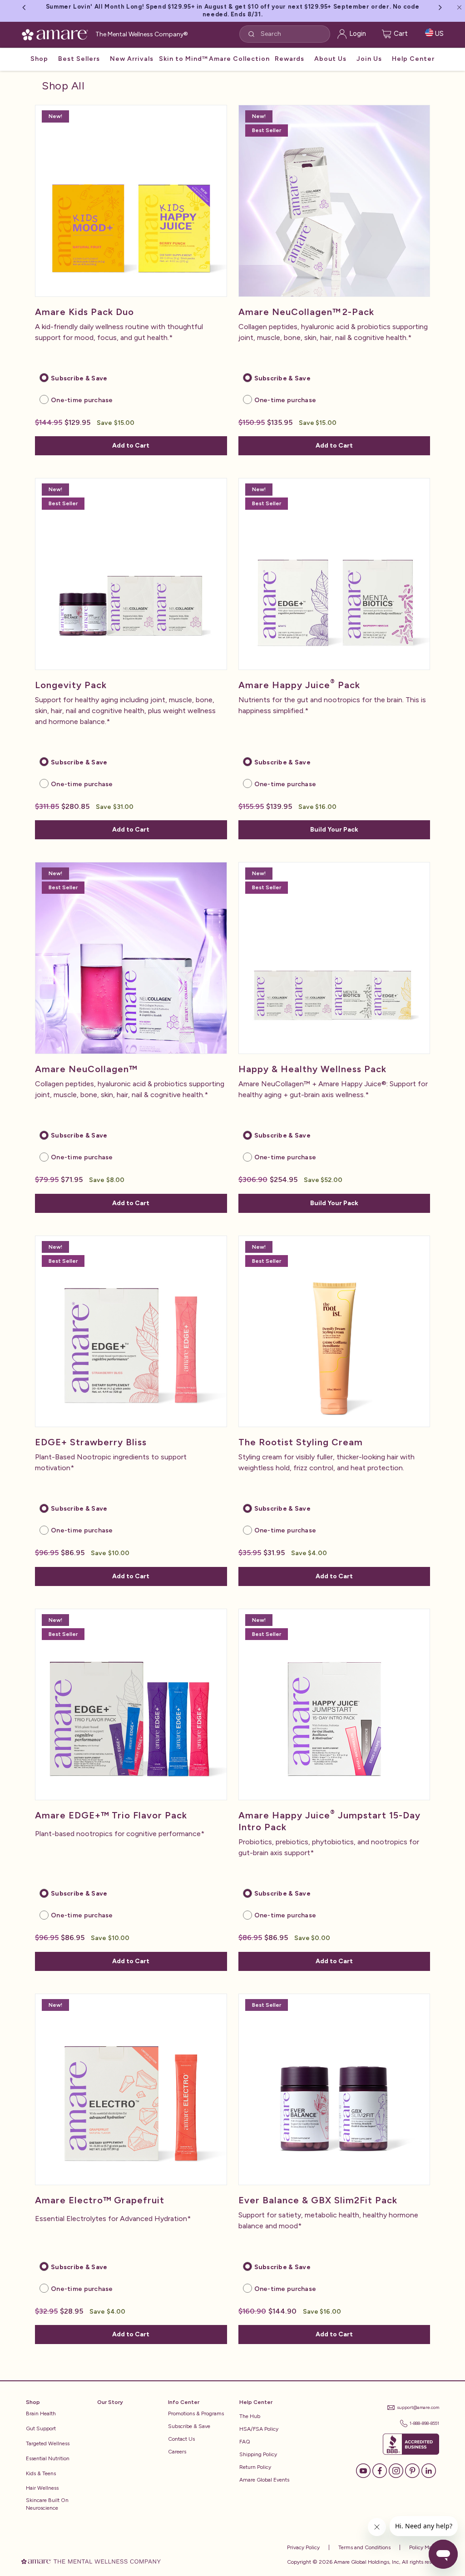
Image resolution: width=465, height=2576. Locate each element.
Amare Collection (239, 59)
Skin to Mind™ (183, 59)
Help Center (413, 59)
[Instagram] (396, 2470)
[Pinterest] (412, 2470)
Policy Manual (425, 2547)
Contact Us (181, 2439)
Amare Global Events (264, 2480)
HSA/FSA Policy (259, 2429)
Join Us (369, 59)
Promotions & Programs (196, 2413)
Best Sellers (79, 59)
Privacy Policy (303, 2547)
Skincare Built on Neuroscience (47, 2504)
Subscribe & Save (189, 2426)
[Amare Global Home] (58, 33)
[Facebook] (380, 2470)
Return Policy (255, 2467)
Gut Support (41, 2428)
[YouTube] (363, 2470)
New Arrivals (132, 59)
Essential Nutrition (48, 2458)
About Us (330, 59)
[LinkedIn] (429, 2470)
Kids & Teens (41, 2473)
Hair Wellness (42, 2488)
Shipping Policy (258, 2454)
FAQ (245, 2442)
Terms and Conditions (364, 2547)
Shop (39, 59)
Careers (177, 2452)
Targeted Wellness (48, 2443)
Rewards (289, 59)
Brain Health (41, 2413)
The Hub (250, 2416)
